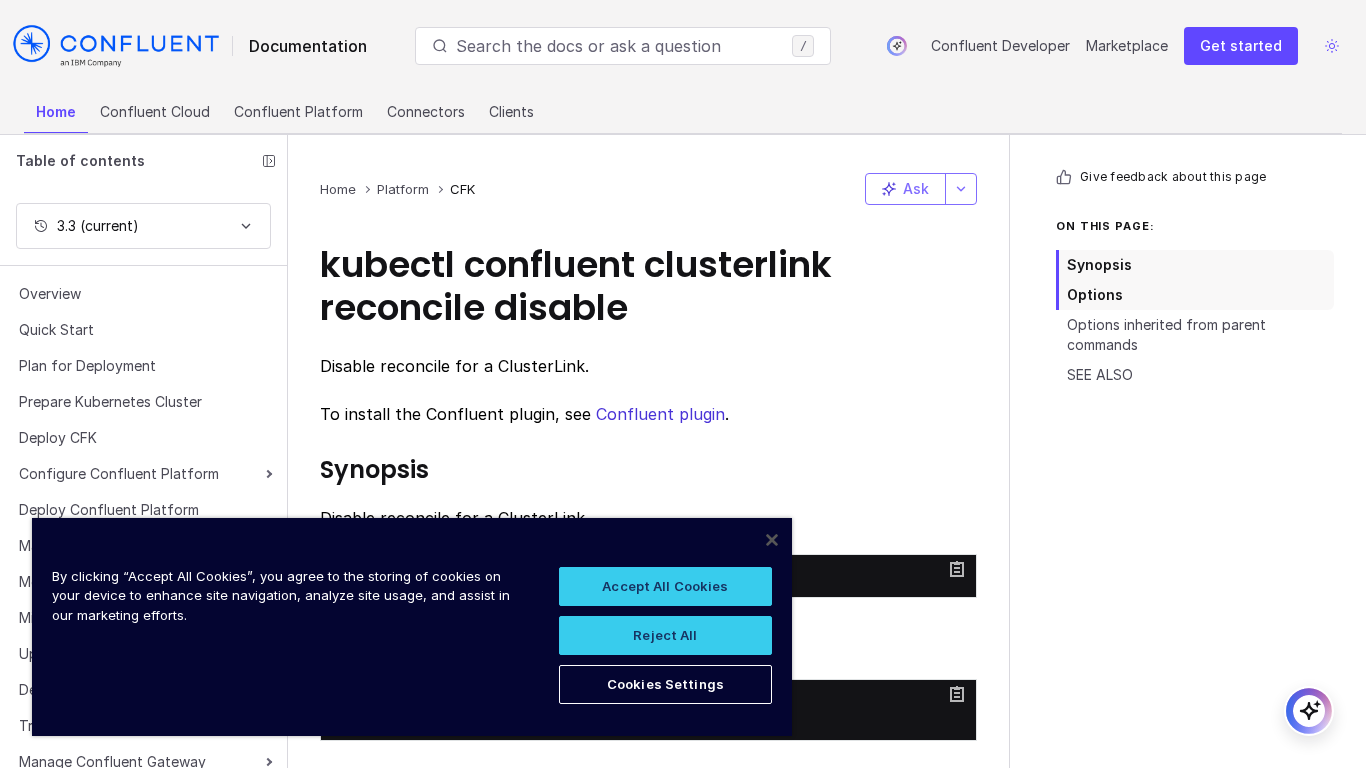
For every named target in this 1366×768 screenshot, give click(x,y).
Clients (511, 111)
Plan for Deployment (87, 365)
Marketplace (1127, 45)
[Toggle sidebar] (269, 161)
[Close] (772, 540)
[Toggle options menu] (961, 189)
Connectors (426, 111)
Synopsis (1099, 264)
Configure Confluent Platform (119, 473)
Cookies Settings (665, 684)
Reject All (665, 635)
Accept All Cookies (665, 586)
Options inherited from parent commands (1166, 334)
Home (56, 111)
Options (1095, 294)
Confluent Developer (1000, 45)
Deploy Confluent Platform (109, 509)
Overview (50, 293)
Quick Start (56, 329)
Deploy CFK (58, 437)
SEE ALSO (1100, 374)
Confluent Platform (298, 111)
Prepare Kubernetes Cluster (110, 401)
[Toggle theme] (1332, 46)
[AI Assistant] (897, 46)
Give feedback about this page (1173, 176)
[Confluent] (116, 46)
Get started (1241, 45)
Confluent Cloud (155, 111)
